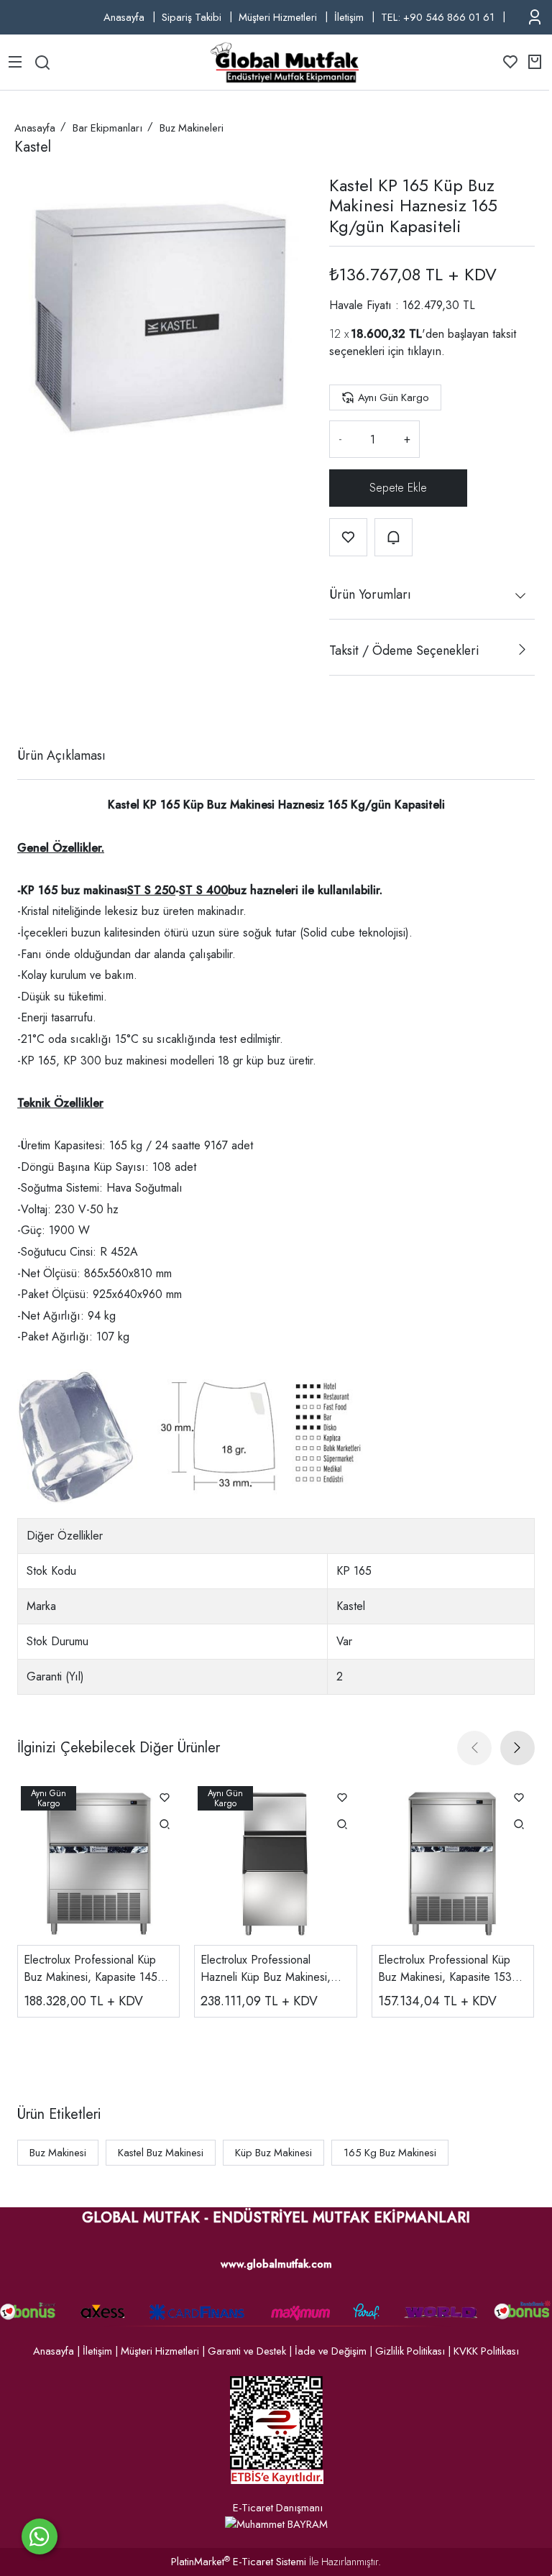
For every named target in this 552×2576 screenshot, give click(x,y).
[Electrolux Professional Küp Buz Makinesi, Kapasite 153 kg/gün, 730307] (453, 1864)
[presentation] (474, 1748)
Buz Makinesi (58, 2153)
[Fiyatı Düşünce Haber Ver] (394, 537)
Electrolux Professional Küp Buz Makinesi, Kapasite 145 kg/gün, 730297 (91, 1969)
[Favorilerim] (510, 62)
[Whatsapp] (40, 2536)
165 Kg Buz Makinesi (390, 2153)
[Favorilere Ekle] (348, 537)
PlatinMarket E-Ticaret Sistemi (239, 2562)
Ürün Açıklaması (61, 755)
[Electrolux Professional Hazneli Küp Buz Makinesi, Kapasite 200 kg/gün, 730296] (275, 1864)
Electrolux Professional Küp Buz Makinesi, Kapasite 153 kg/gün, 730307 (445, 1969)
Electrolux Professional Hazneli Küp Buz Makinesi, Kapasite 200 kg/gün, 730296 (275, 1969)
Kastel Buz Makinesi (161, 2153)
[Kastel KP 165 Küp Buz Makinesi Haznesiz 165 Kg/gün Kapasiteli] (160, 318)
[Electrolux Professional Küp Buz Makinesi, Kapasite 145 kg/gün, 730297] (98, 1864)
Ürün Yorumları (370, 594)
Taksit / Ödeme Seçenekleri (404, 650)
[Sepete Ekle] (398, 488)
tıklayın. (426, 351)
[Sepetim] (535, 62)
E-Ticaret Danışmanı (278, 2508)
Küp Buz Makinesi (273, 2153)
